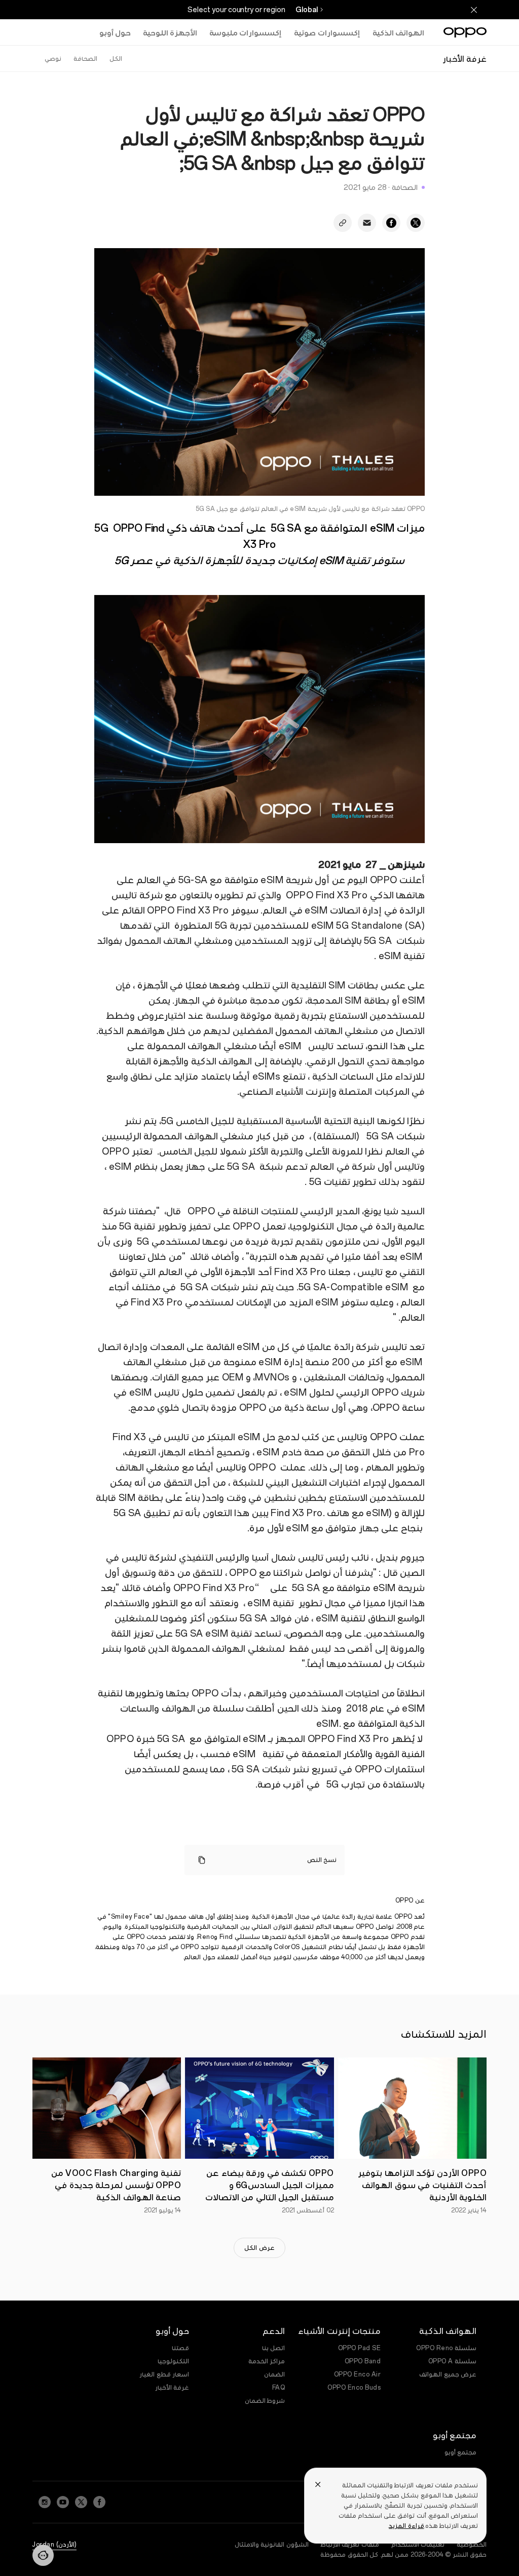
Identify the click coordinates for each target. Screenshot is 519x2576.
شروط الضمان (265, 2401)
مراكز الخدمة (267, 2361)
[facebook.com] (99, 2502)
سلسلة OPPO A (453, 2361)
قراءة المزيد (406, 2526)
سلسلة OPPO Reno (446, 2348)
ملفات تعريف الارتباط (350, 2545)
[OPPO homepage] (465, 32)
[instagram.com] (45, 2502)
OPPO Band (363, 2361)
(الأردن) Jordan (54, 2545)
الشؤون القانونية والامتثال (272, 2545)
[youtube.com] (63, 2502)
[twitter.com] (81, 2502)
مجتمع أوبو (461, 2452)
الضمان (274, 2374)
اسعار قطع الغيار (164, 2374)
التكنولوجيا (173, 2361)
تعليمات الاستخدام (418, 2545)
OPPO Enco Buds (354, 2388)
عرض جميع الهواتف (448, 2374)
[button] (43, 2555)
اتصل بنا (274, 2348)
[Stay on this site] (474, 10)
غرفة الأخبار (172, 2388)
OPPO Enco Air (358, 2374)
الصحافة (85, 59)
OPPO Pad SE (360, 2348)
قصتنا (180, 2348)
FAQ (279, 2388)
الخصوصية (472, 2545)
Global (307, 10)
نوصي (53, 59)
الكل (116, 59)
